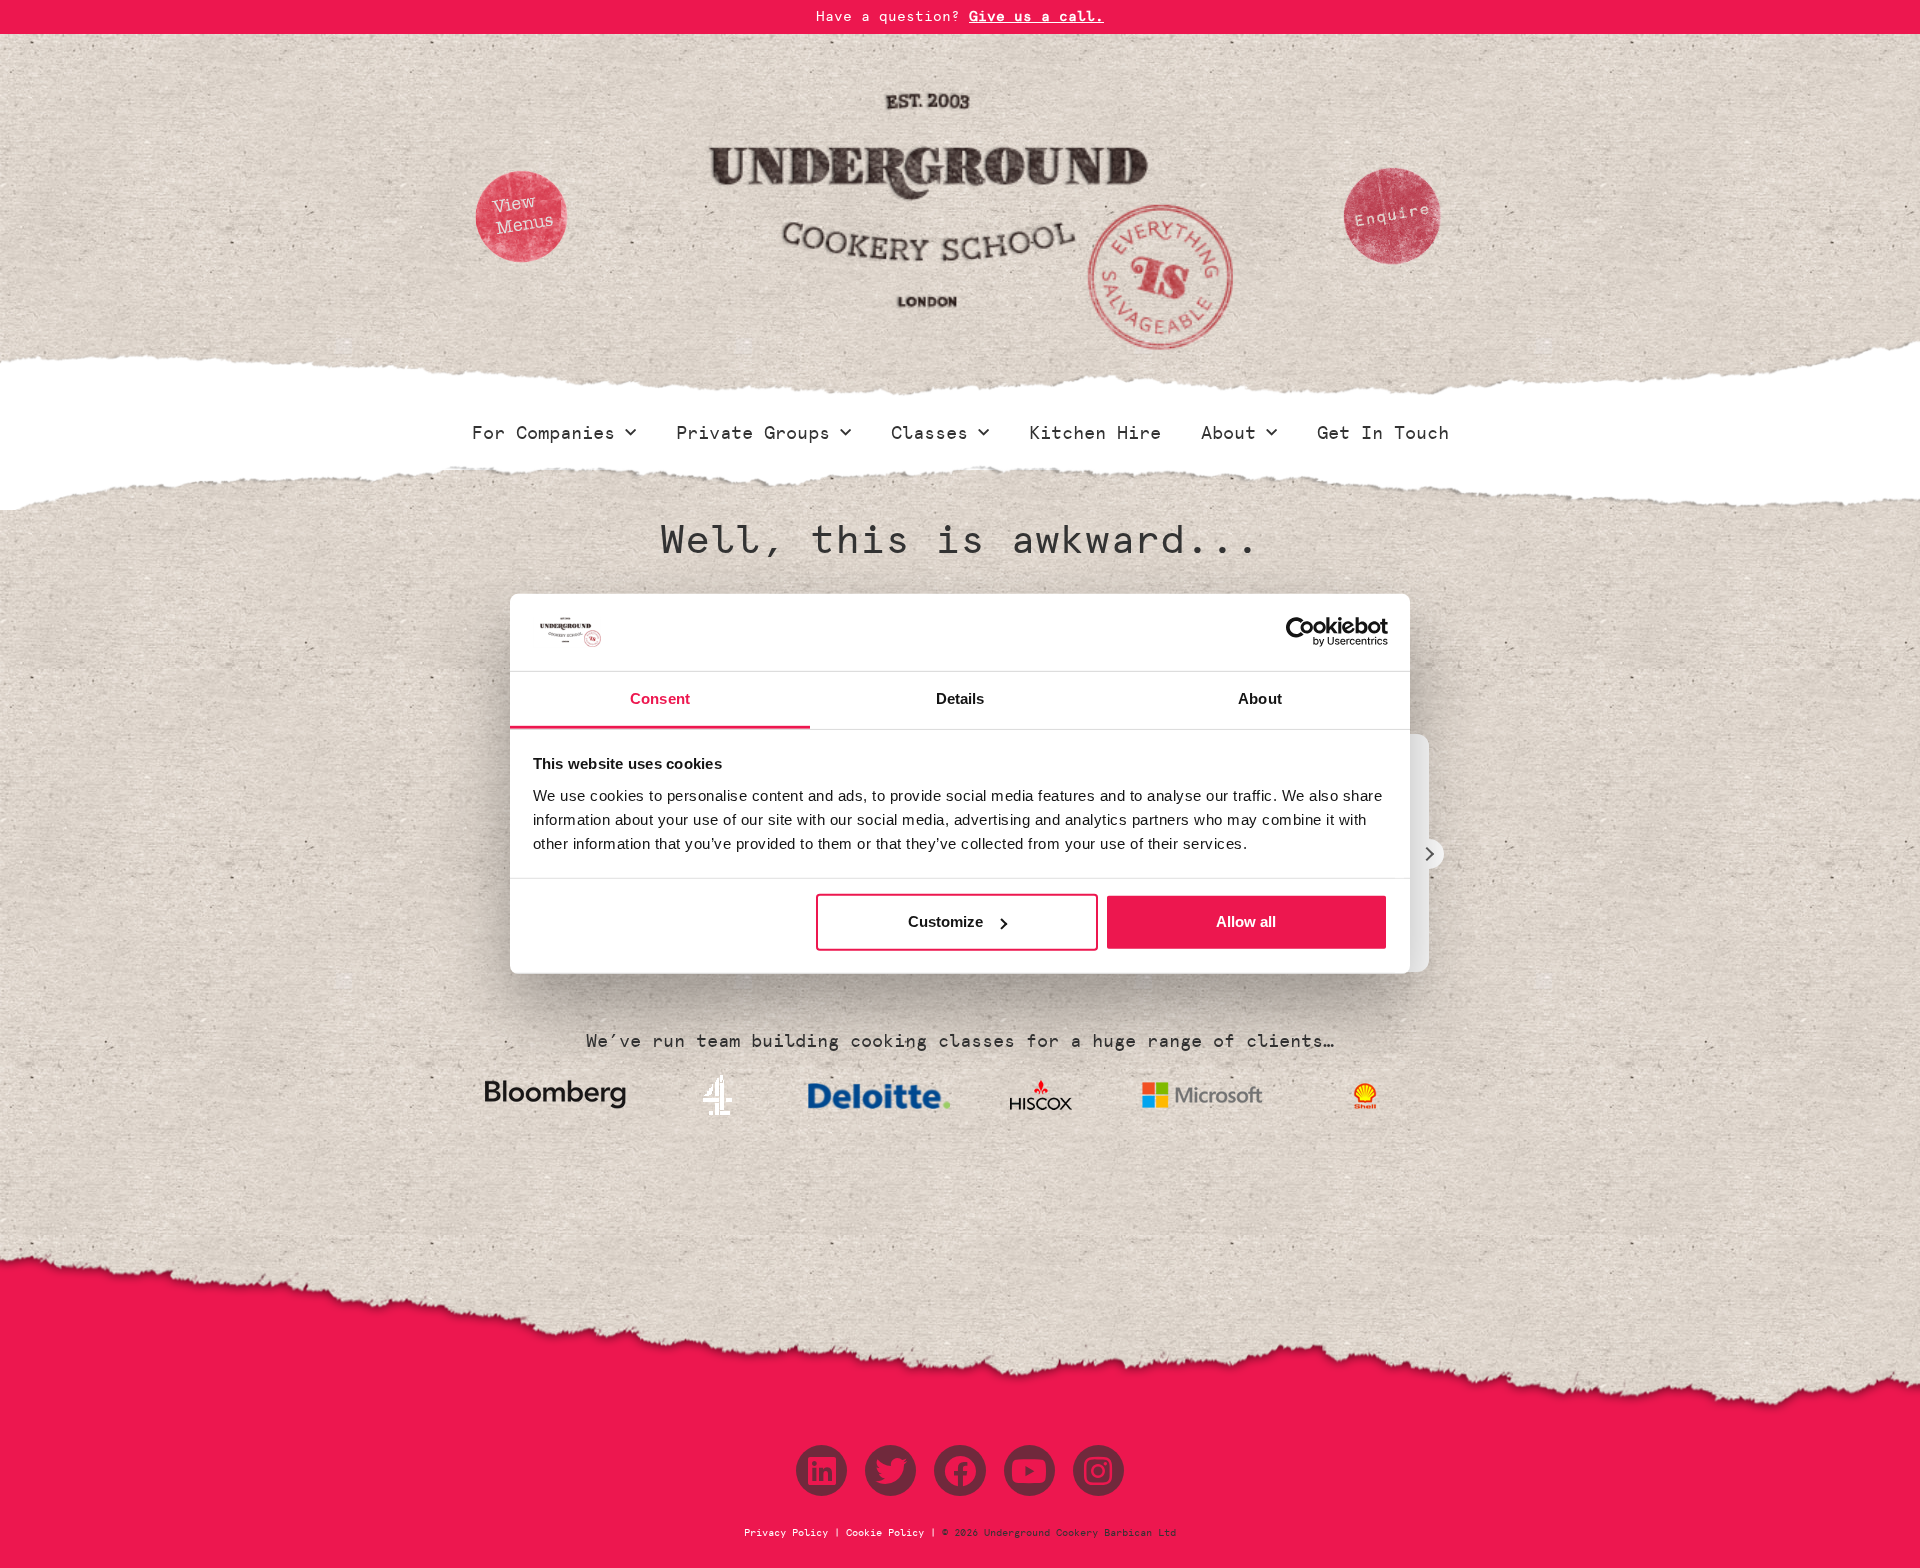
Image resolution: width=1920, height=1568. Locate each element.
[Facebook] (959, 1470)
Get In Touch (1383, 433)
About (1228, 433)
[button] (1429, 854)
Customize (945, 921)
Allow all (1246, 921)
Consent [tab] (660, 698)
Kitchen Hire (1095, 433)
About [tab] (1260, 698)
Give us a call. (1036, 16)
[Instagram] (1098, 1470)
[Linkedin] (821, 1470)
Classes (929, 433)
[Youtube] (1029, 1470)
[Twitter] (890, 1470)
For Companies (543, 433)
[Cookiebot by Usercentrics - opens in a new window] (1300, 632)
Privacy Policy (789, 1533)
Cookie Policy (885, 1533)
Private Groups (753, 433)
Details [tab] (960, 698)
